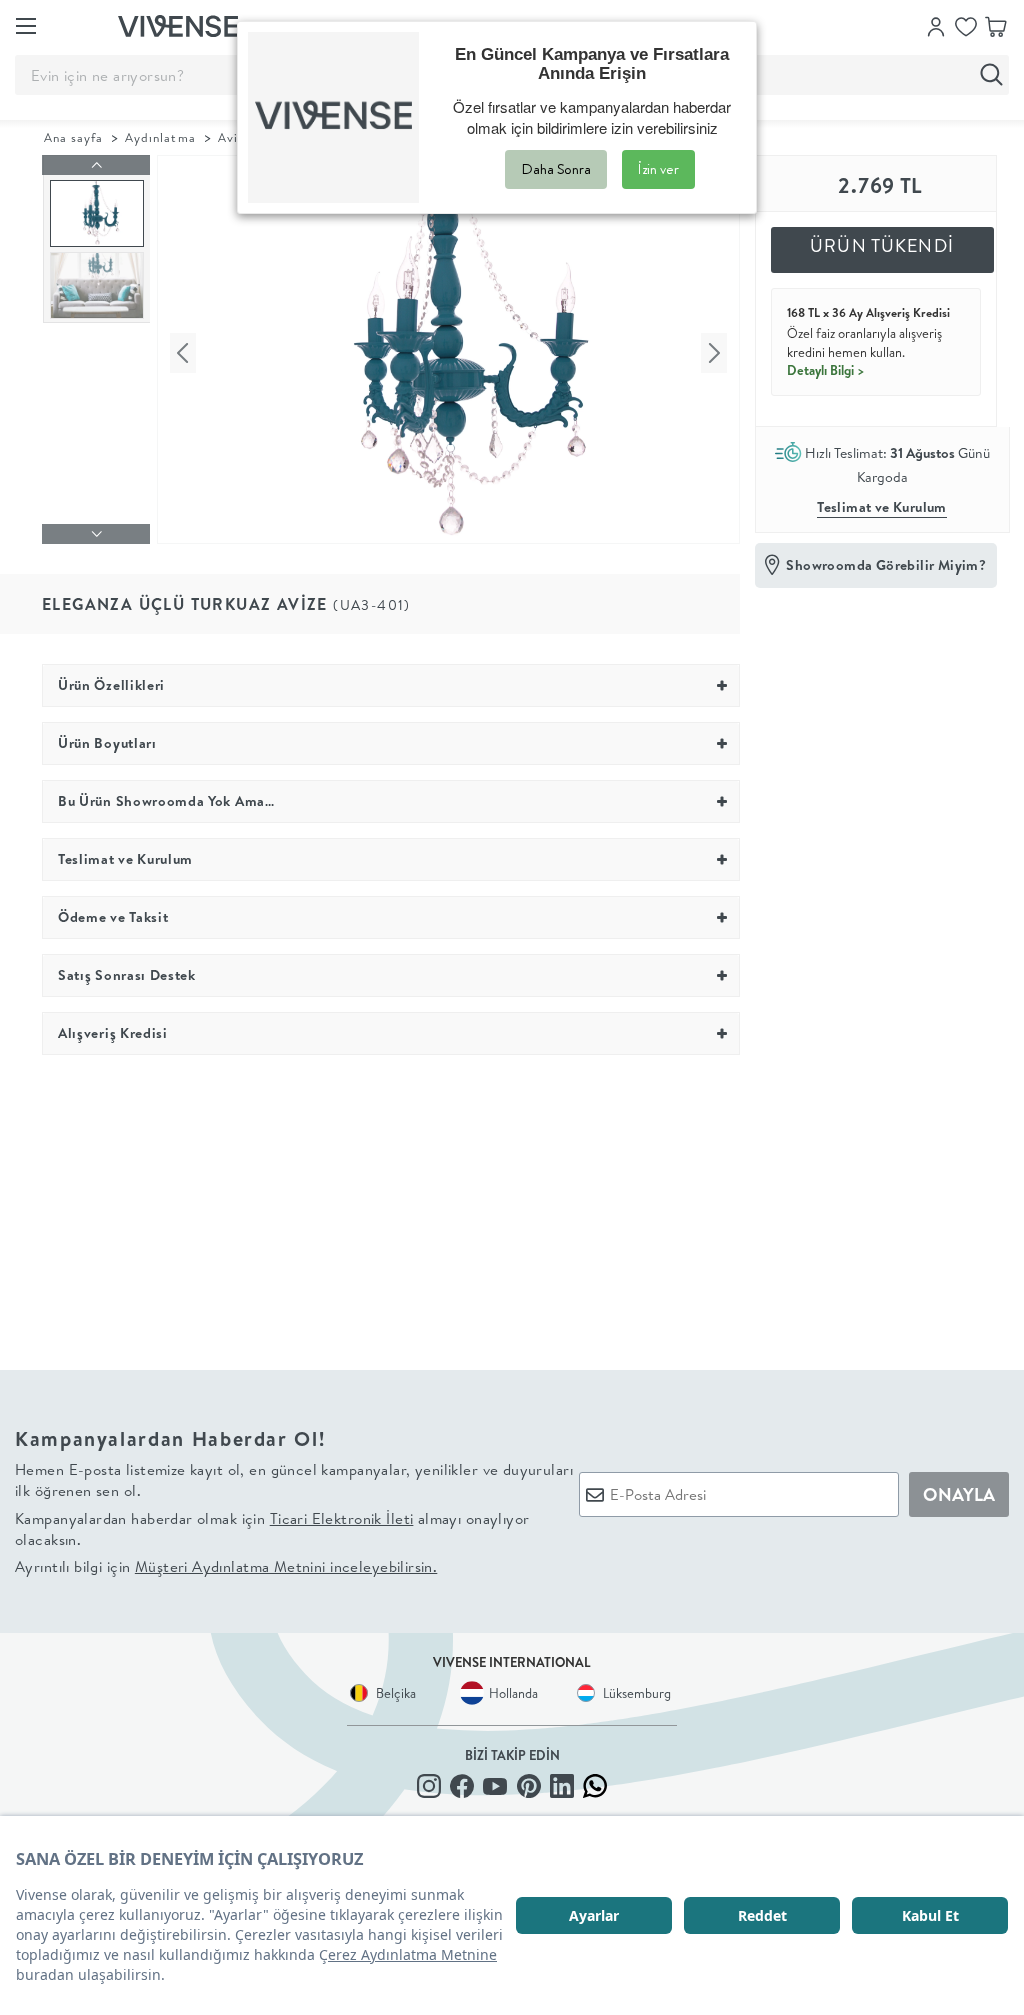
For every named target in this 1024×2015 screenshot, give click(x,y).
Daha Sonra (556, 169)
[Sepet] (996, 25)
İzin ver (658, 169)
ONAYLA (959, 1494)
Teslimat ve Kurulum (882, 507)
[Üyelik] (936, 25)
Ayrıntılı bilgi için (226, 1566)
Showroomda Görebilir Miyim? (886, 565)
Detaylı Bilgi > (826, 370)
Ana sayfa (73, 137)
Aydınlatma (160, 137)
